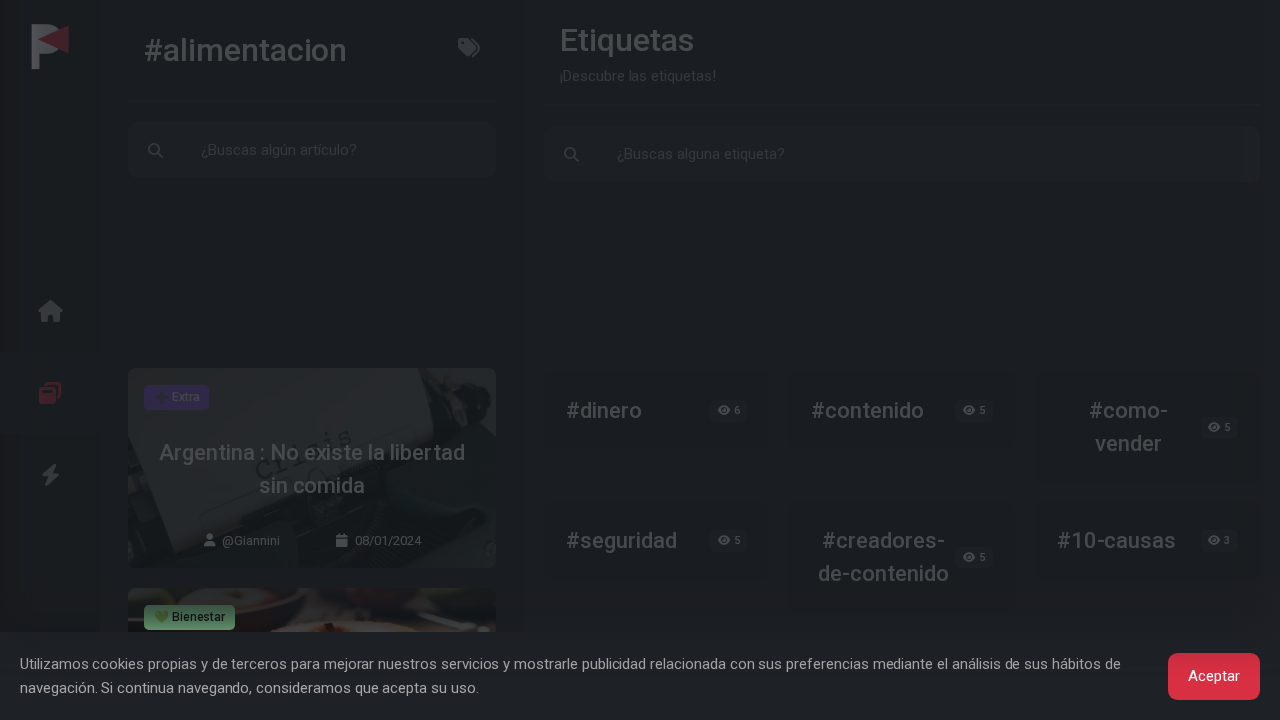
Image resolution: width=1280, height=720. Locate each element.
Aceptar (1214, 676)
